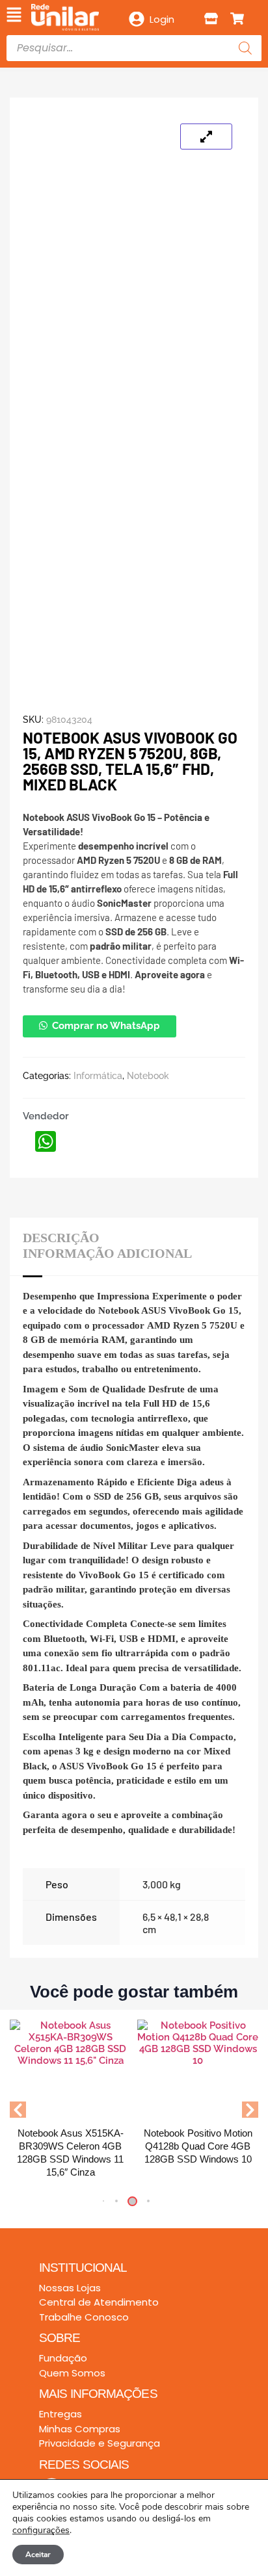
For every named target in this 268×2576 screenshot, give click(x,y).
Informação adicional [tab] (107, 1253)
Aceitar (38, 2555)
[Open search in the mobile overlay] (134, 48)
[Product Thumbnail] (206, 137)
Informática (98, 1076)
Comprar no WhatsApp (106, 1026)
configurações (41, 2530)
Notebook (148, 1076)
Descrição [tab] (61, 1238)
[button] (14, 16)
